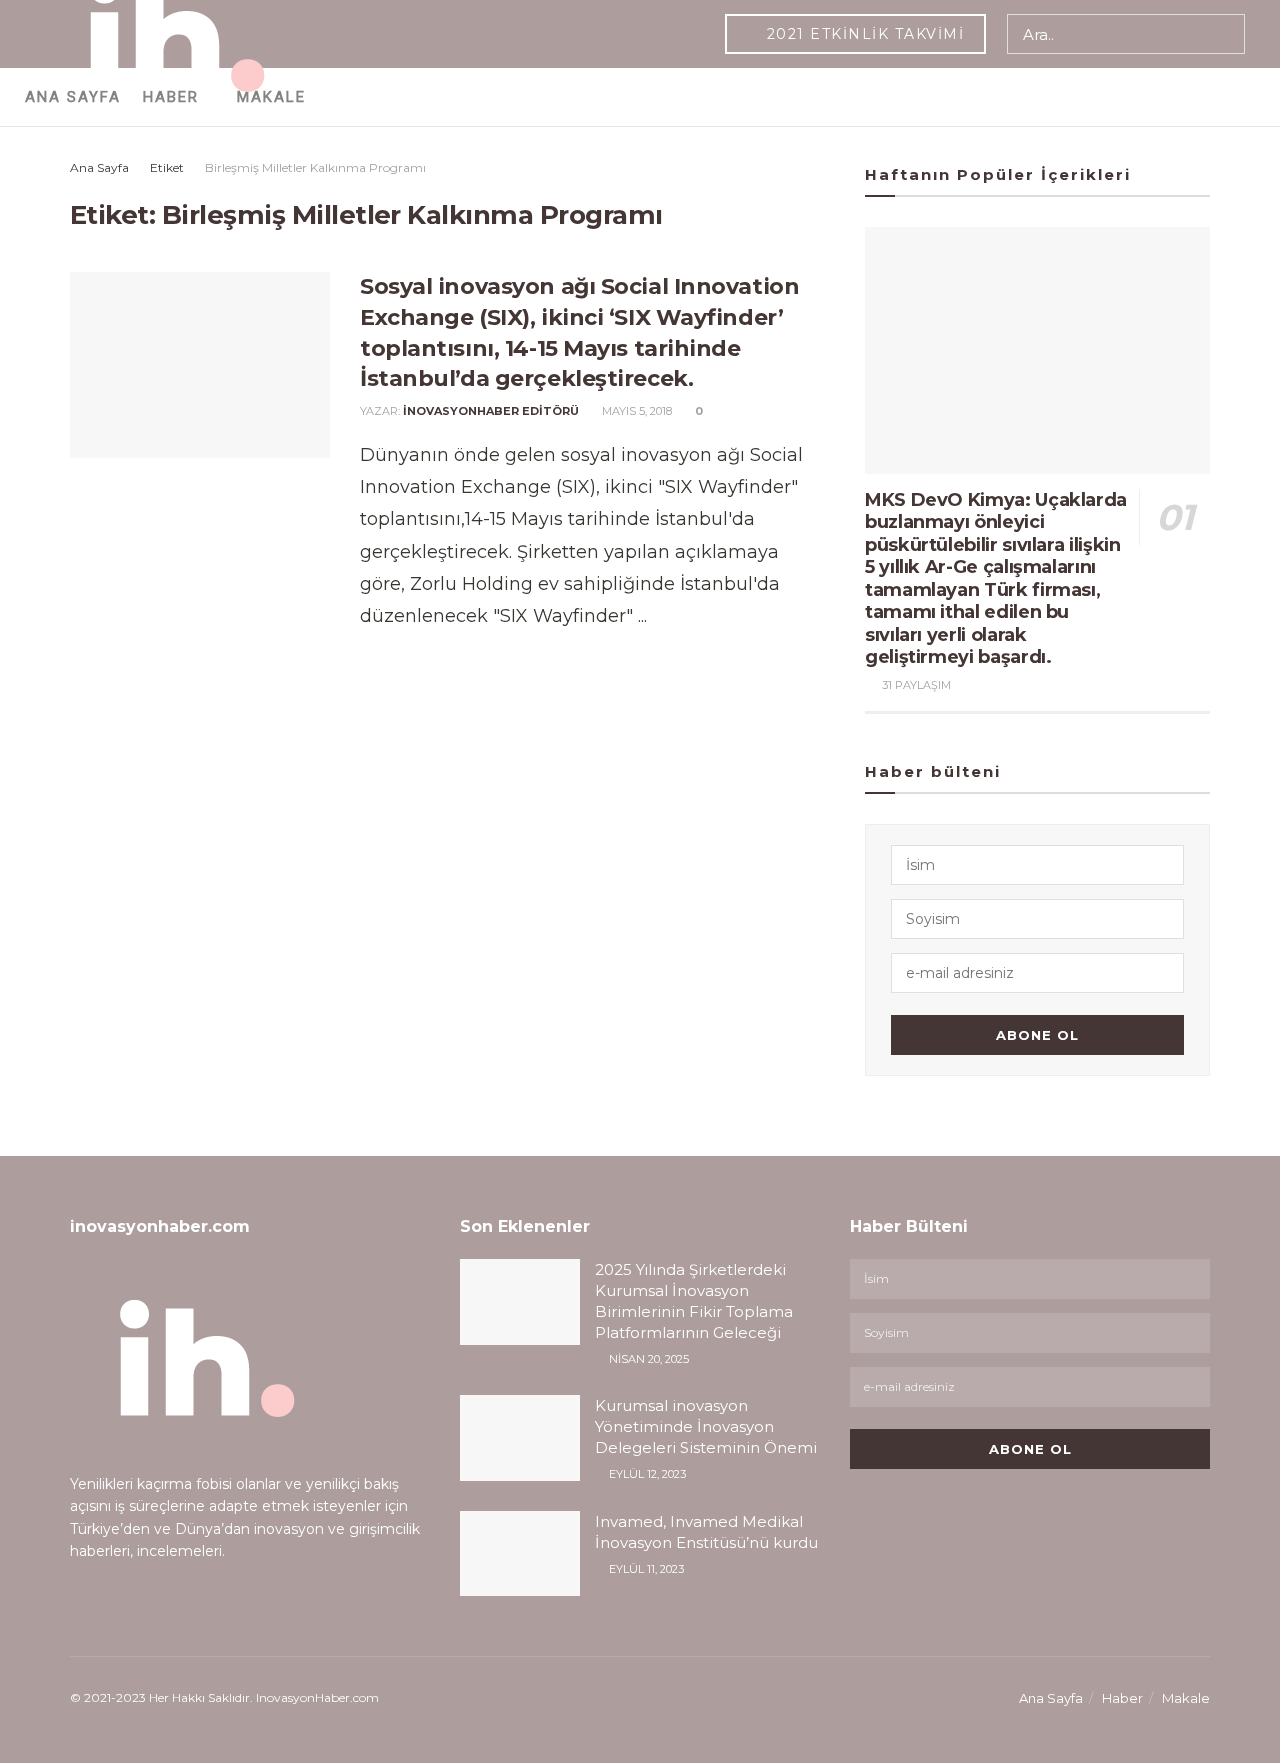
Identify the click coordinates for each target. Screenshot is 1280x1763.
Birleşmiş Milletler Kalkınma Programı (315, 167)
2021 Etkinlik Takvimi (862, 34)
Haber (1122, 1698)
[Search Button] (1225, 34)
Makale (1186, 1698)
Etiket (167, 167)
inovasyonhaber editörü (491, 411)
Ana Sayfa (99, 167)
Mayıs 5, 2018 (635, 411)
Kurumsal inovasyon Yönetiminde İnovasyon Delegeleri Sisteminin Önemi (706, 1426)
